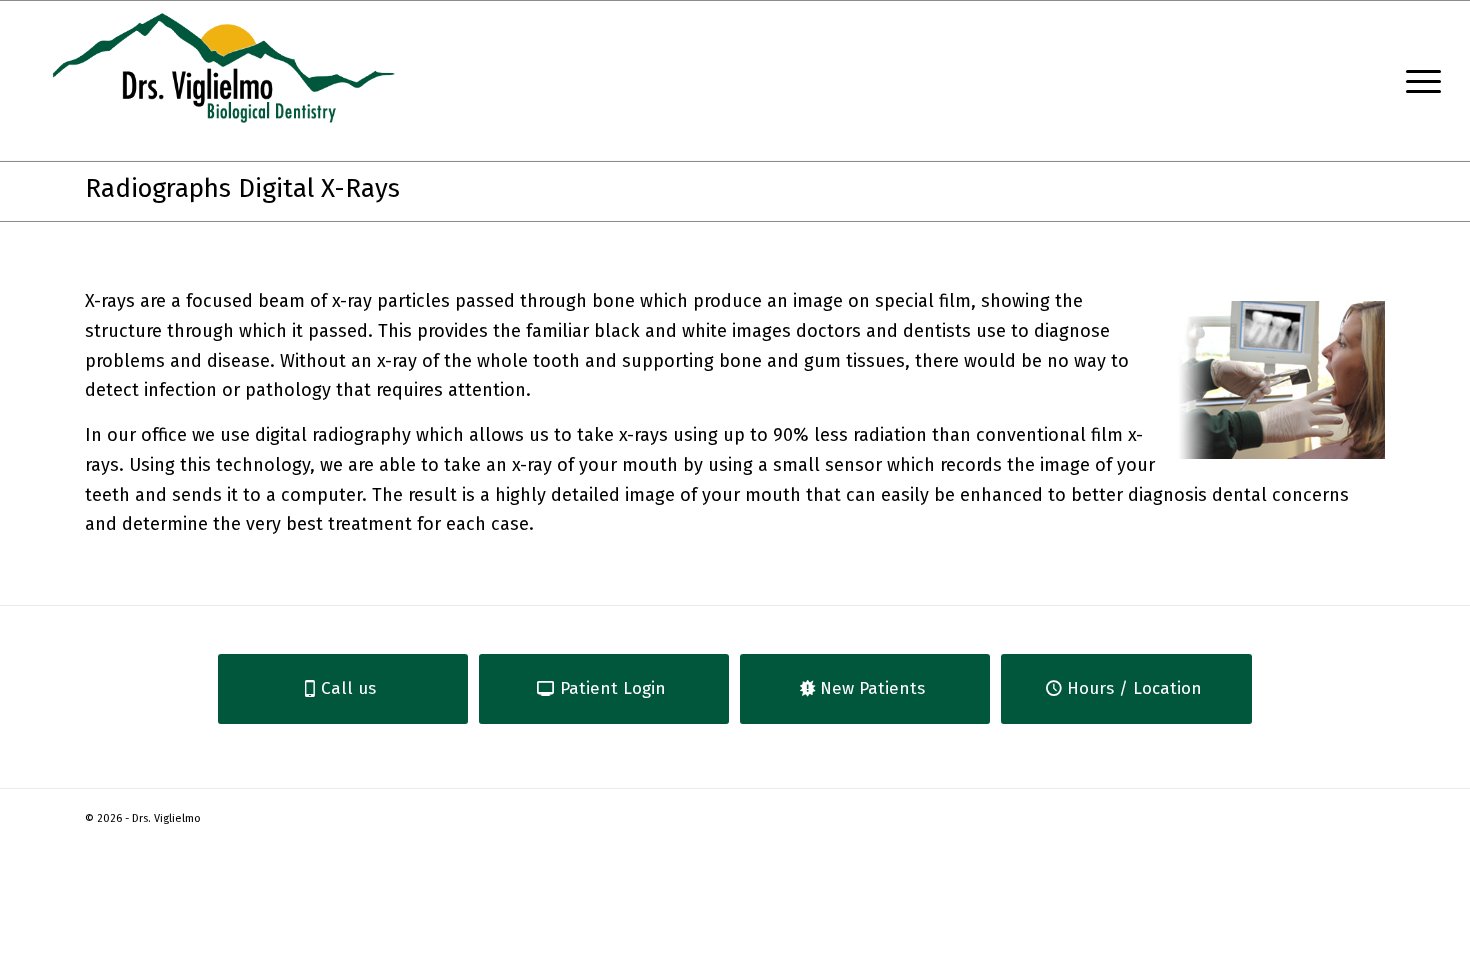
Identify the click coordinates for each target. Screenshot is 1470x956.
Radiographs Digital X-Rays (242, 188)
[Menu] (1417, 81)
